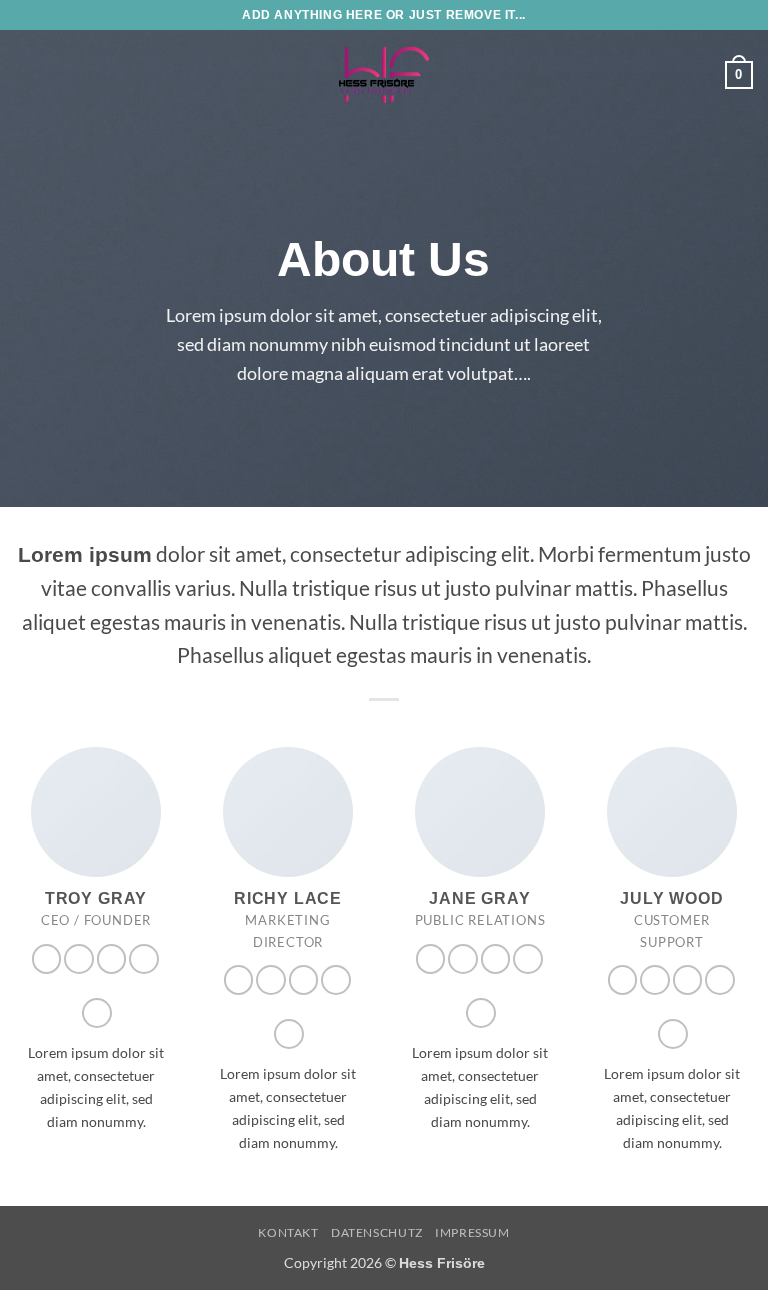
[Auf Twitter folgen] (79, 959)
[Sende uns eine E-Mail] (112, 959)
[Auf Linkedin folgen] (97, 1013)
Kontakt (288, 1232)
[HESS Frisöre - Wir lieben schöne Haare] (384, 75)
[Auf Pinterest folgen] (144, 959)
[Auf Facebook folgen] (47, 959)
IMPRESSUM (472, 1232)
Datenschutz (377, 1232)
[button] (27, 74)
